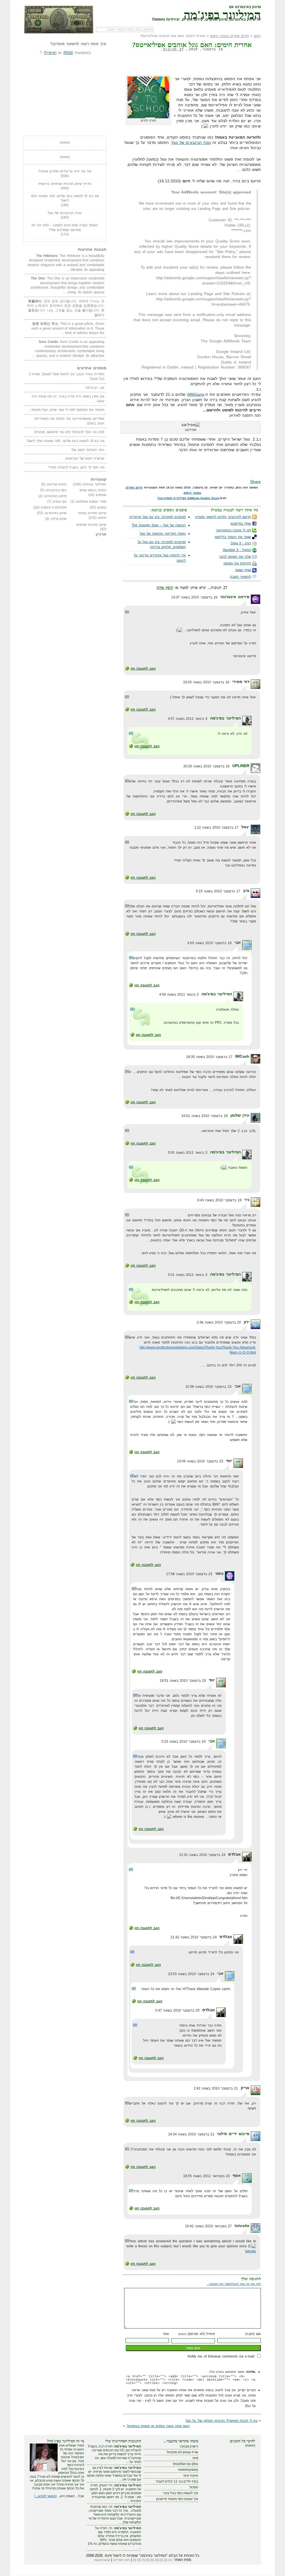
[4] (157, 2560)
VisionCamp (102, 2560)
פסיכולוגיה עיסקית (54, 507)
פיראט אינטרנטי (235, 597)
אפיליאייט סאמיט (175, 498)
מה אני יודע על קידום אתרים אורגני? (65, 171)
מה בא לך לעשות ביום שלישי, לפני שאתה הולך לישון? (65, 198)
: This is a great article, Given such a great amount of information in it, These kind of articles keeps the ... (68, 328)
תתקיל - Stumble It (237, 550)
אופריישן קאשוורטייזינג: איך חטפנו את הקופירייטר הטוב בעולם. (69, 421)
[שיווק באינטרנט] (59, 19)
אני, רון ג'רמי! (95, 388)
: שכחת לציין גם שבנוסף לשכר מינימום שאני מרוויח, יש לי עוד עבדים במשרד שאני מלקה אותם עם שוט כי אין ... (114, 2474)
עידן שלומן (240, 1115)
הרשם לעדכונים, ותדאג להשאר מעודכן (223, 517)
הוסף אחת (165, 588)
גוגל (160, 498)
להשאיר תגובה (240, 577)
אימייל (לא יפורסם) (197, 2334)
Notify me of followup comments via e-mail (221, 2356)
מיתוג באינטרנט (55, 496)
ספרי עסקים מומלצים (91, 502)
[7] (143, 2560)
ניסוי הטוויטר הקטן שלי (88, 450)
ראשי (257, 36)
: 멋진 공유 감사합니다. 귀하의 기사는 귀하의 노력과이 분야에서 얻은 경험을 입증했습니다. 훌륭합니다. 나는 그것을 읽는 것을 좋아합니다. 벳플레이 (66, 308)
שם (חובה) (253, 2334)
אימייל (50, 53)
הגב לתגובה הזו (143, 669)
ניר (247, 1200)
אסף (237, 2175)
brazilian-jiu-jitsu (186, 2464)
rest (195, 2458)
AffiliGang (196, 394)
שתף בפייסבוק (241, 524)
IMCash (242, 1056)
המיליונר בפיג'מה (222, 14)
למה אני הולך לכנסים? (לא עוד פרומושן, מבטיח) (69, 432)
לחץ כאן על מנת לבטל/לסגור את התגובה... (234, 2284)
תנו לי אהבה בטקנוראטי (234, 530)
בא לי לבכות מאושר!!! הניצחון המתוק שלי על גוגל (222, 2421)
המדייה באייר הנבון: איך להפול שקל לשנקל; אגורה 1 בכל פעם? (67, 376)
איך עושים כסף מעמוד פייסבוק (177, 2499)
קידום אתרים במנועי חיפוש (229, 36)
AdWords (193, 498)
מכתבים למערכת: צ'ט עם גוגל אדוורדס (158, 517)
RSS (68, 53)
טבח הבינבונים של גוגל (191, 143)
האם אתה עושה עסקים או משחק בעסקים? (158, 2426)
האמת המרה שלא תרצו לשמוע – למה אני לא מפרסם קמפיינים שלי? (65, 228)
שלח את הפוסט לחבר (235, 557)
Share (255, 482)
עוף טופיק (60, 502)
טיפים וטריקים (57, 484)
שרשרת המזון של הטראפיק (85, 458)
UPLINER (241, 766)
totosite (242, 2226)
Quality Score (210, 498)
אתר (166, 2334)
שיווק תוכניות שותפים (91, 525)
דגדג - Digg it (241, 543)
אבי (238, 942)
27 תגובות (173, 49)
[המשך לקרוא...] (46, 2496)
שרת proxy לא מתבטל (182, 2452)
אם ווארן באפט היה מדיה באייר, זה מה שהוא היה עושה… (68, 399)
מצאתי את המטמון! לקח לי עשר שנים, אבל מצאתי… (66, 410)
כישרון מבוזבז (189, 2446)
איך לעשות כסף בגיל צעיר (180, 2493)
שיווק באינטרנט (56, 513)
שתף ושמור (243, 570)
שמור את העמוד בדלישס (233, 537)
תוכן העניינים (121, 2560)
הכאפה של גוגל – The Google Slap (159, 525)
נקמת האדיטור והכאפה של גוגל (163, 534)
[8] (139, 2560)
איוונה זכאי (191, 2476)
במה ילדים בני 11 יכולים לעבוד (177, 2481)
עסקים (102, 507)
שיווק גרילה (59, 519)
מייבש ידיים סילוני (233, 2134)
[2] (166, 2560)
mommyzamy (188, 2470)
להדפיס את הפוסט (237, 563)
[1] (170, 2560)
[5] (152, 2560)
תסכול (194, 2487)
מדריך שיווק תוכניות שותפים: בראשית (65, 184)
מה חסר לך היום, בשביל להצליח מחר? (76, 467)
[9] (134, 2560)
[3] (161, 2560)
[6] (148, 2560)
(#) (127, 612)
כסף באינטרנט (56, 490)
